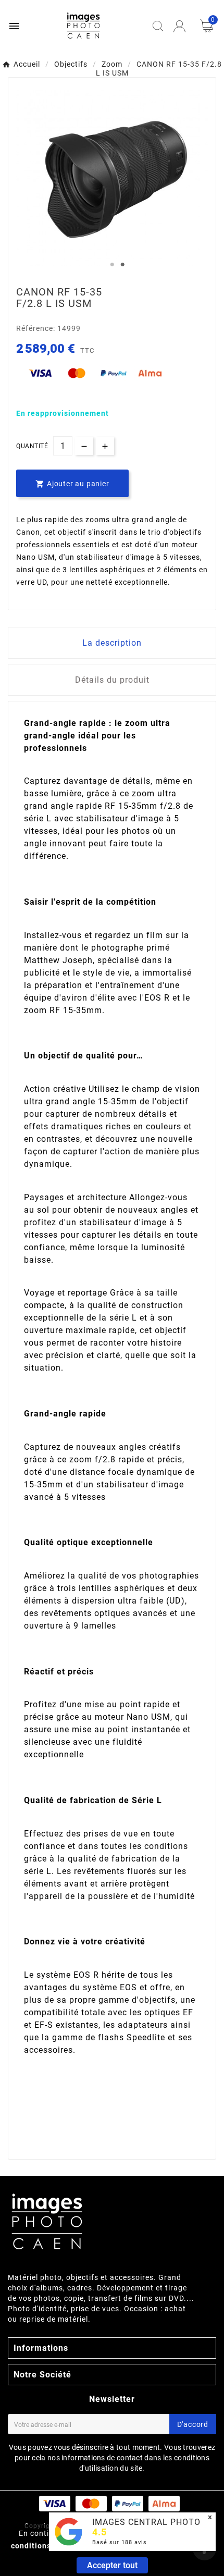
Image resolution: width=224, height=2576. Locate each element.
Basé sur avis (120, 2542)
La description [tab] (112, 643)
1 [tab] (112, 265)
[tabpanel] (112, 178)
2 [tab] (122, 265)
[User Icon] (179, 26)
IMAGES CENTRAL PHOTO (146, 2522)
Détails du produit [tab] (112, 680)
